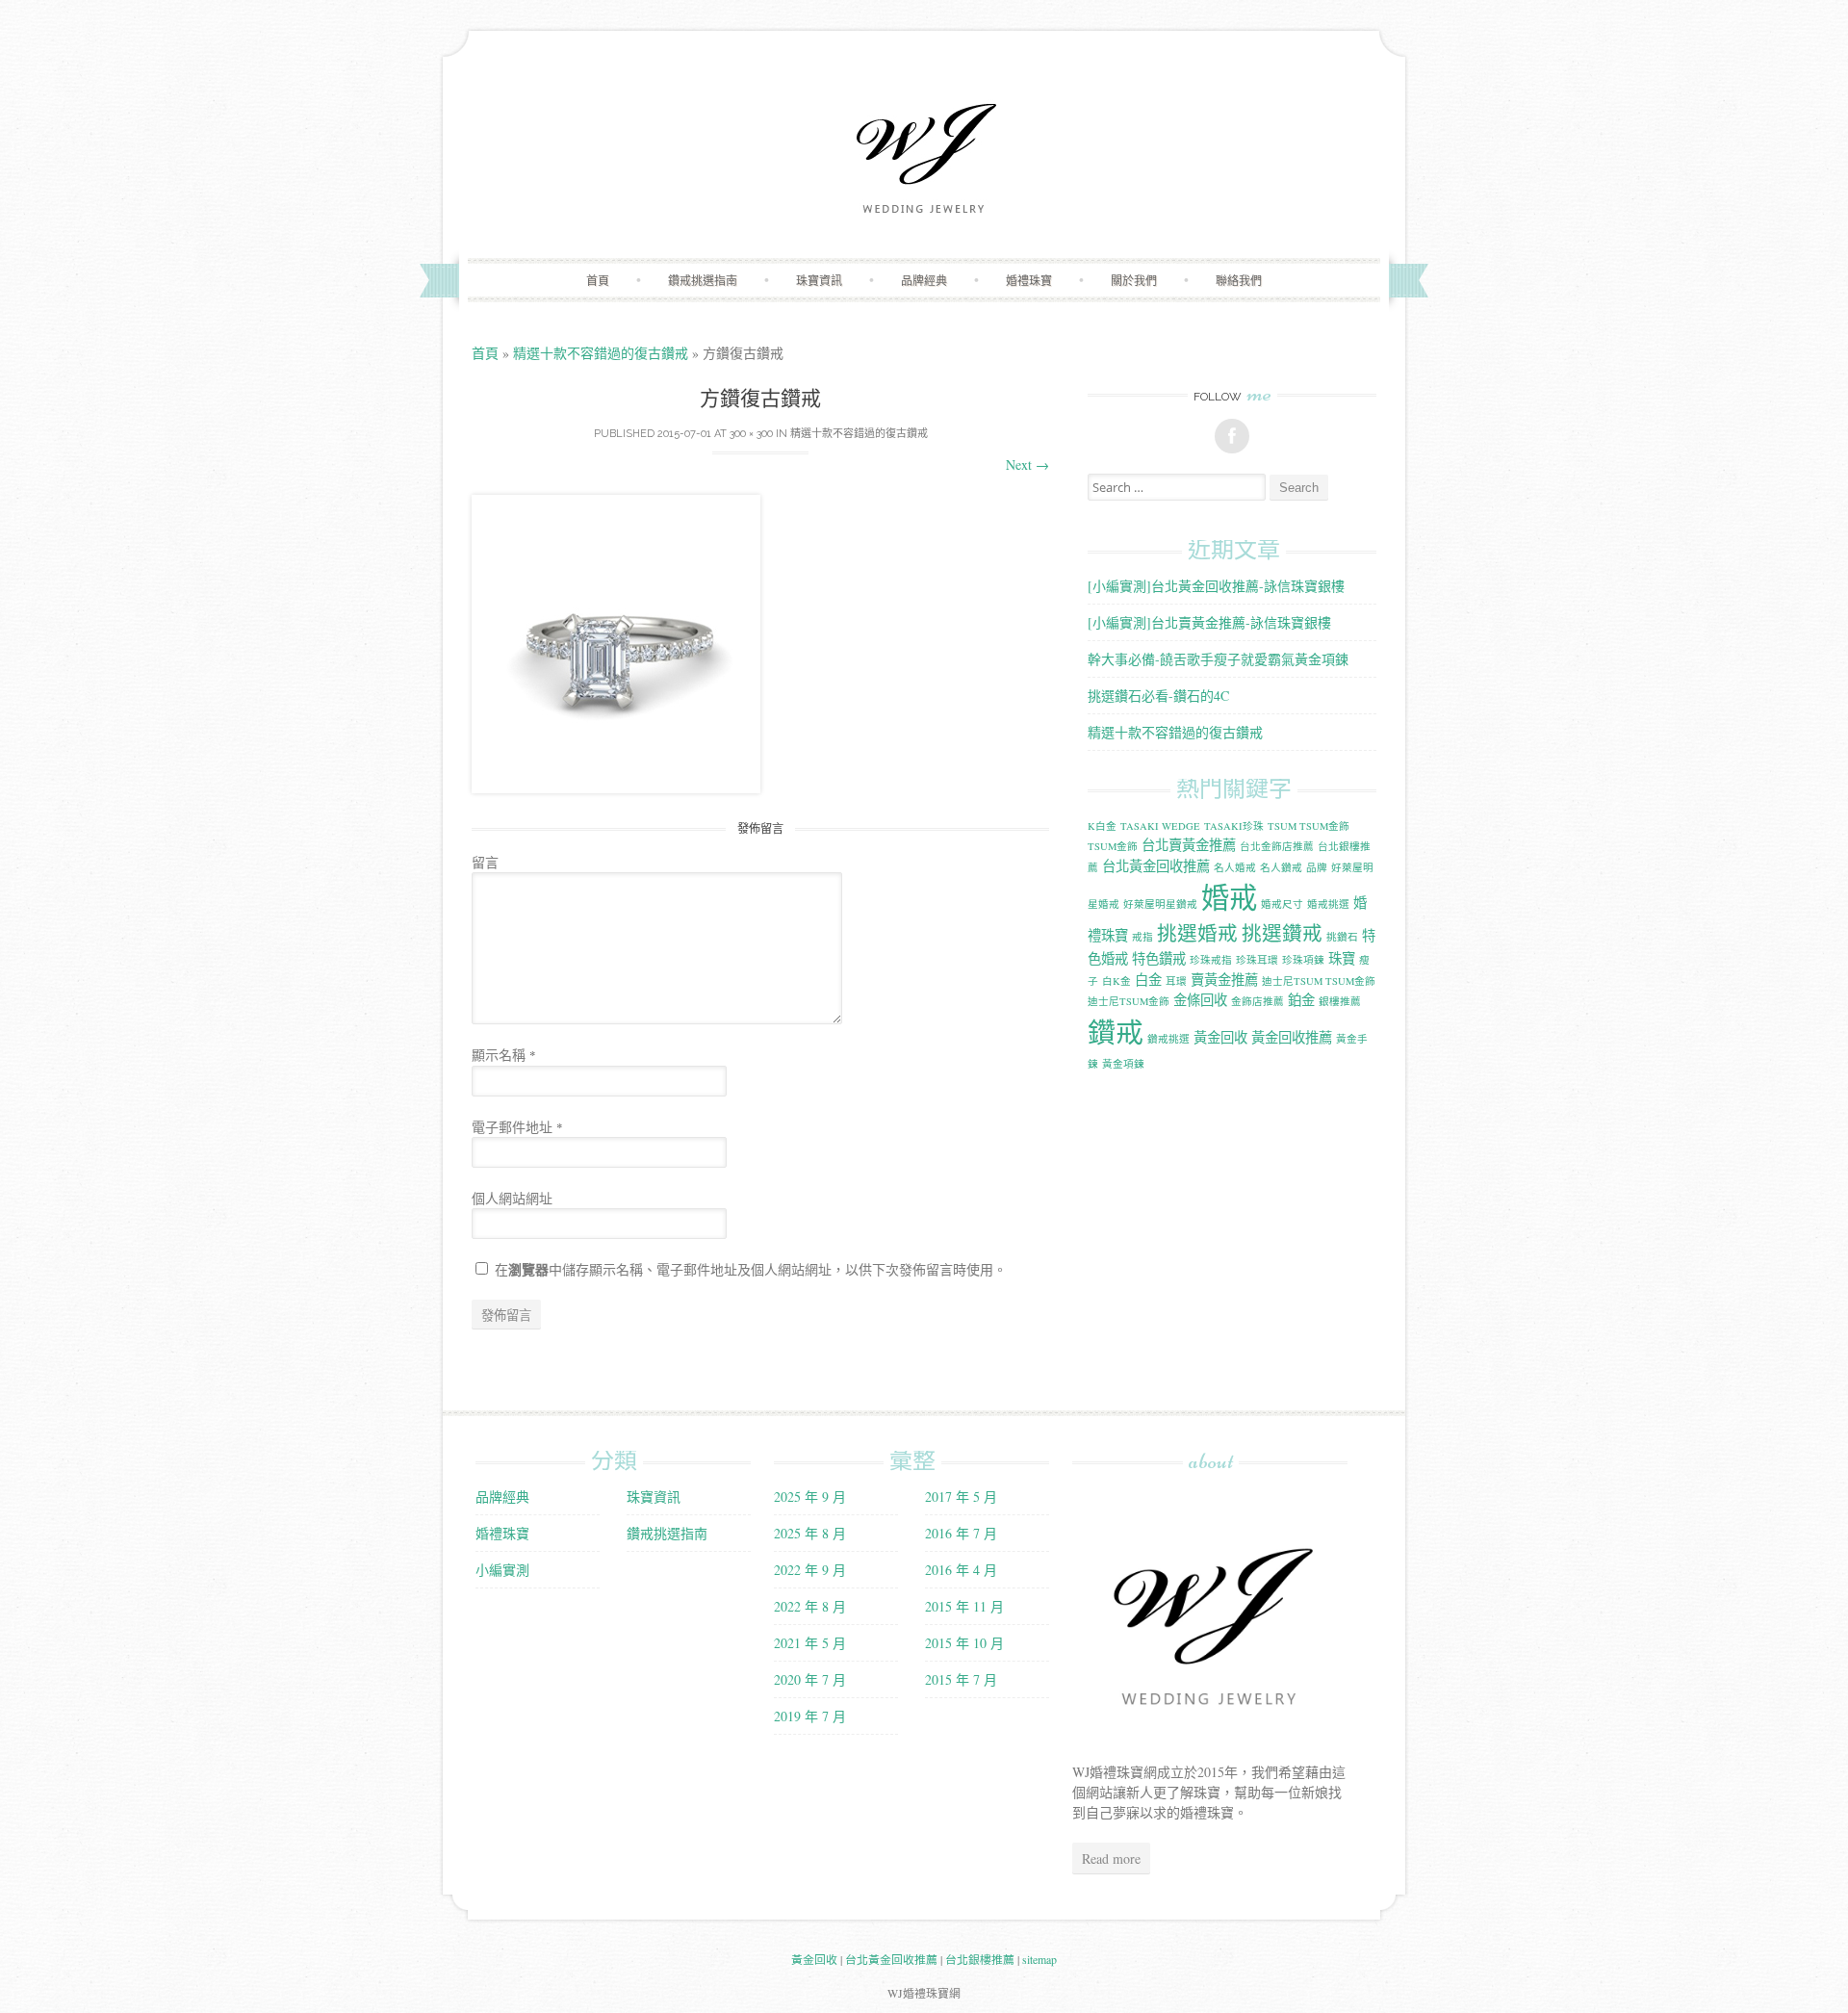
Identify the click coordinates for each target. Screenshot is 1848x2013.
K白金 (1102, 826)
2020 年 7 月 (810, 1679)
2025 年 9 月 (810, 1497)
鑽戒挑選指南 (703, 280)
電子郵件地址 (517, 1127)
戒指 (1142, 937)
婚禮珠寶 (1029, 280)
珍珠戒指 (1211, 960)
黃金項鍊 (1123, 1064)
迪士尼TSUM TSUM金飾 (1319, 981)
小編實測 (502, 1570)
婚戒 (1229, 897)
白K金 (1116, 981)
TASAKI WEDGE (1160, 826)
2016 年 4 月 (961, 1570)
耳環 (1176, 981)
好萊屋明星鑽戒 (1160, 904)
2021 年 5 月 (810, 1643)
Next (1027, 465)
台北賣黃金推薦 (1189, 845)
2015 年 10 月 (964, 1643)
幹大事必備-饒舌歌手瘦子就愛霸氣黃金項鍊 (1218, 659)
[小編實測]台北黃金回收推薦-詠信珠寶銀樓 (1216, 586)
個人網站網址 (512, 1198)
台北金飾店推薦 (1277, 846)
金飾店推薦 (1258, 1001)
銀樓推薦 (1340, 1001)
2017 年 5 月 (961, 1497)
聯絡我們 (1239, 280)
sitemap (1039, 1959)
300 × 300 (751, 434)
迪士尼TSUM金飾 (1129, 1001)
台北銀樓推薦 (980, 1959)
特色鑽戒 (1159, 958)
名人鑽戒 (1281, 867)
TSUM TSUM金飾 (1309, 826)
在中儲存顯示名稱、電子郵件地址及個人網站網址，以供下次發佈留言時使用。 (751, 1269)
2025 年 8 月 (810, 1533)
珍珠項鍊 (1303, 960)
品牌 (1317, 867)
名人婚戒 (1235, 867)
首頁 (598, 280)
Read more (1111, 1858)
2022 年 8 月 (810, 1606)
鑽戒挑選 (1168, 1039)
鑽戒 (1116, 1032)
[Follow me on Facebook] (1232, 436)
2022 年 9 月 (810, 1570)
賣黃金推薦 (1224, 980)
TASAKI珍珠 (1234, 826)
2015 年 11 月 (964, 1606)
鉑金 (1301, 1000)
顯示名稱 (504, 1055)
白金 (1148, 980)
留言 (485, 862)
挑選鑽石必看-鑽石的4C (1158, 696)
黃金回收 (1220, 1037)
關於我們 (1134, 280)
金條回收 (1200, 1000)
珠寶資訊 (819, 280)
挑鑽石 (1342, 937)
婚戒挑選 (1328, 904)
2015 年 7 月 (961, 1679)
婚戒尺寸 (1282, 904)
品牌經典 (924, 280)
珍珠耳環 (1257, 960)
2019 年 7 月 (810, 1716)
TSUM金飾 (1113, 846)
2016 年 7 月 (961, 1533)
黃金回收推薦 (1292, 1037)
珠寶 (1342, 958)
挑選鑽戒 (1282, 933)
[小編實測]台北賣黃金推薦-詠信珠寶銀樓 (1209, 622)
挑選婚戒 (1197, 933)
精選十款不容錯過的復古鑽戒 (601, 353)
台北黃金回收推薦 (1156, 866)
